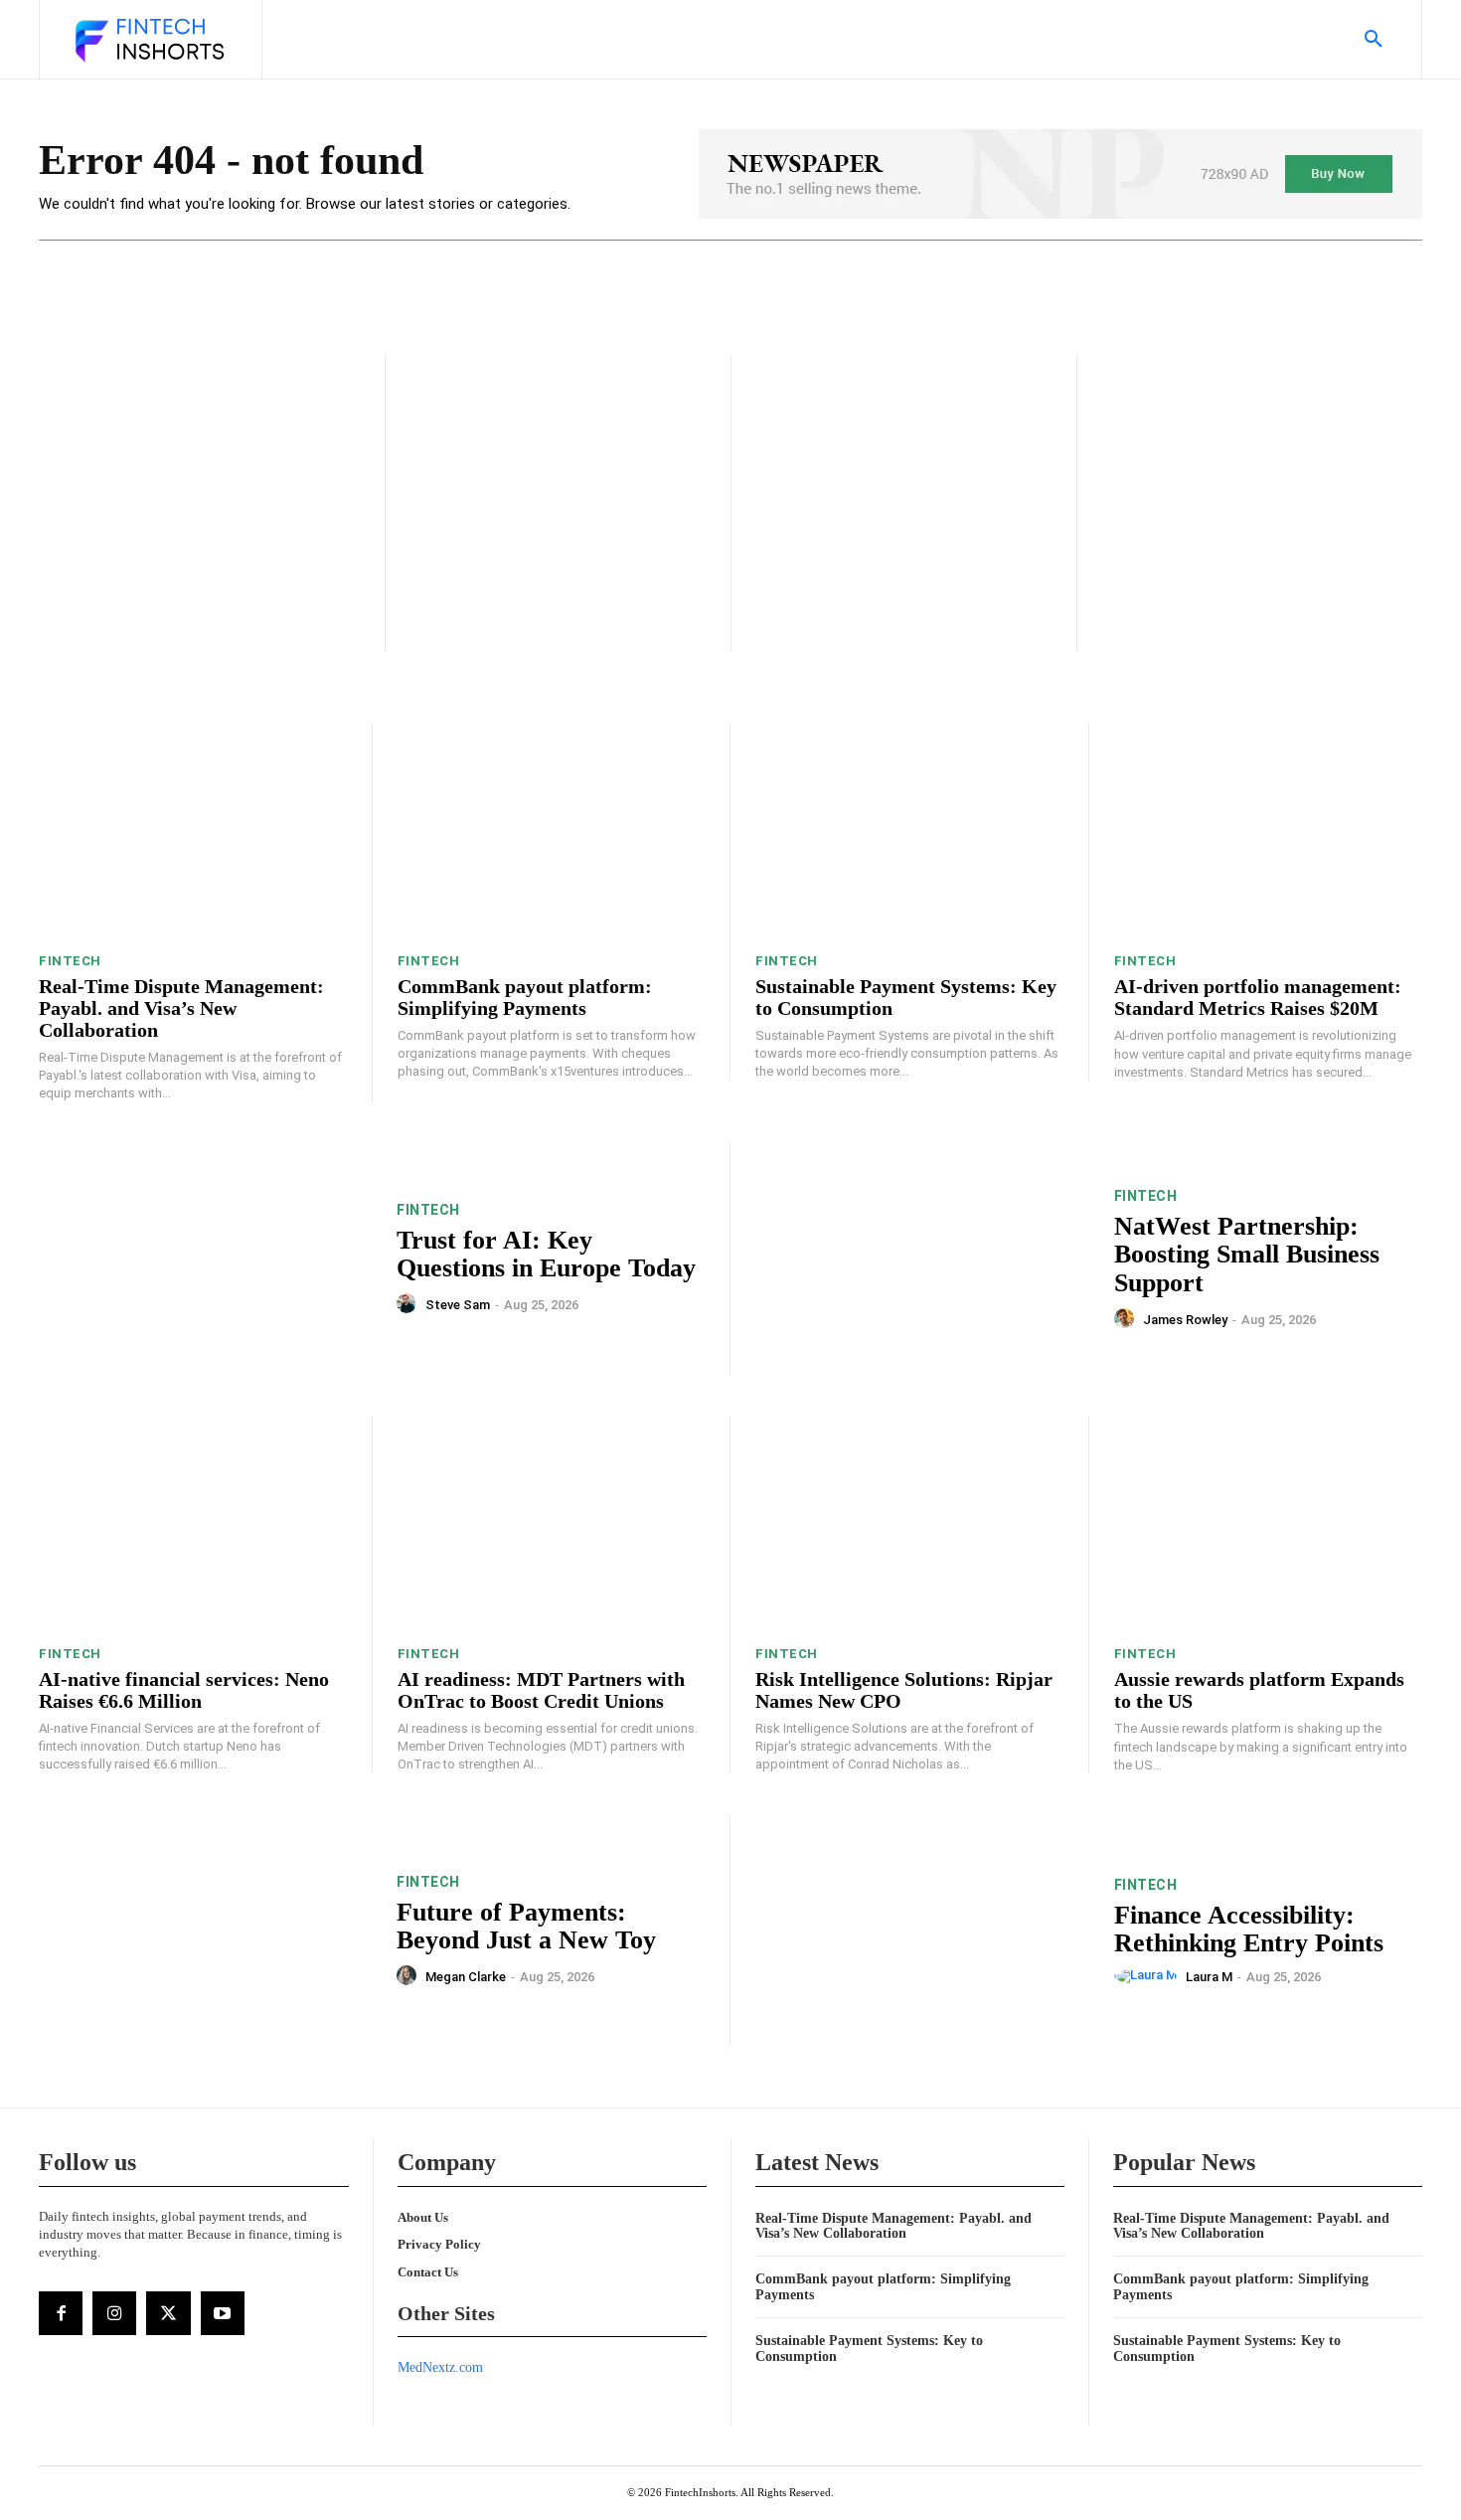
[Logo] (148, 42)
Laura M (1209, 1977)
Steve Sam (458, 1305)
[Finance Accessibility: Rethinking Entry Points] (922, 1931)
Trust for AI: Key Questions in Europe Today (546, 1255)
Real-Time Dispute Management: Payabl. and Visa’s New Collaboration (181, 1008)
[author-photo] (409, 1304)
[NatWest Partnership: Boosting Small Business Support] (922, 1259)
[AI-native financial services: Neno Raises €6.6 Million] (193, 1523)
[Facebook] (61, 2313)
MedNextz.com (440, 2367)
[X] (168, 2313)
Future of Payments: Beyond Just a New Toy (526, 1927)
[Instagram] (114, 2313)
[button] (1374, 40)
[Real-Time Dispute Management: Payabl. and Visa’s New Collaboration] (193, 831)
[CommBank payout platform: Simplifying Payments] (552, 831)
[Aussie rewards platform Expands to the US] (1269, 1523)
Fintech (70, 961)
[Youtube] (223, 2313)
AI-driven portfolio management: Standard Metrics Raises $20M (1258, 997)
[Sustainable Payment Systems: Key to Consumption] (909, 831)
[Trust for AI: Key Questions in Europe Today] (205, 1259)
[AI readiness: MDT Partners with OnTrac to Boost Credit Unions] (552, 1523)
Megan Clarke (466, 1977)
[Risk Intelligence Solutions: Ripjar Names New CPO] (909, 1523)
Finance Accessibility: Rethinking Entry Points (1249, 1930)
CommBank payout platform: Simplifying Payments (525, 997)
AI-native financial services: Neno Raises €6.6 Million (184, 1690)
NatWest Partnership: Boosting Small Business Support (1247, 1255)
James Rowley (1185, 1320)
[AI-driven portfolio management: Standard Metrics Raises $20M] (1269, 831)
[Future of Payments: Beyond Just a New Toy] (205, 1931)
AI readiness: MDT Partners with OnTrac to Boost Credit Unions (541, 1690)
